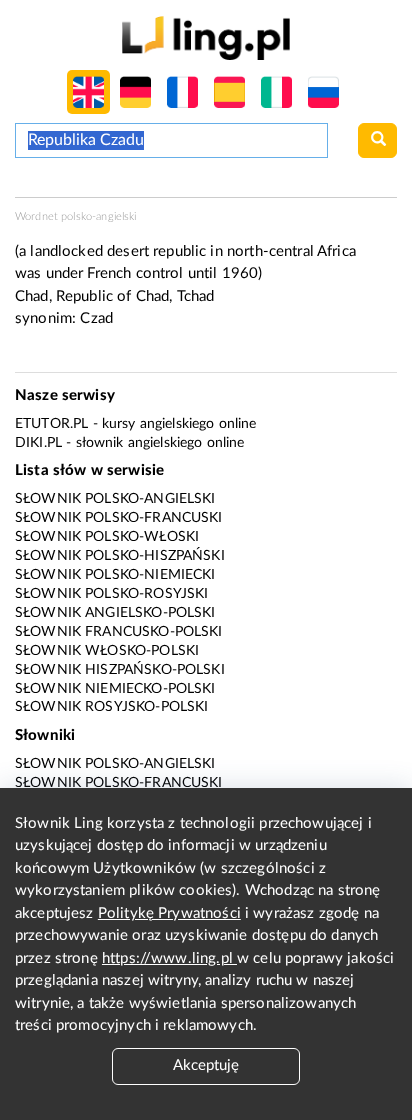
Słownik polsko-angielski (115, 499)
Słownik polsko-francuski (119, 518)
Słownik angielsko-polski (115, 613)
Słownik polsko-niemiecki (115, 575)
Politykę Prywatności (169, 913)
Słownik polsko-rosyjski (111, 594)
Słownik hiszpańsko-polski (120, 670)
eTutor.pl (51, 424)
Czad (96, 318)
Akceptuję (206, 1065)
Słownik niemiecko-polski (115, 689)
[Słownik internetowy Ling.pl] (205, 37)
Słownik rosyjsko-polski (111, 707)
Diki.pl (38, 443)
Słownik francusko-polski (119, 632)
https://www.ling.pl (169, 958)
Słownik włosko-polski (107, 651)
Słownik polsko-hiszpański (120, 556)
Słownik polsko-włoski (107, 537)
